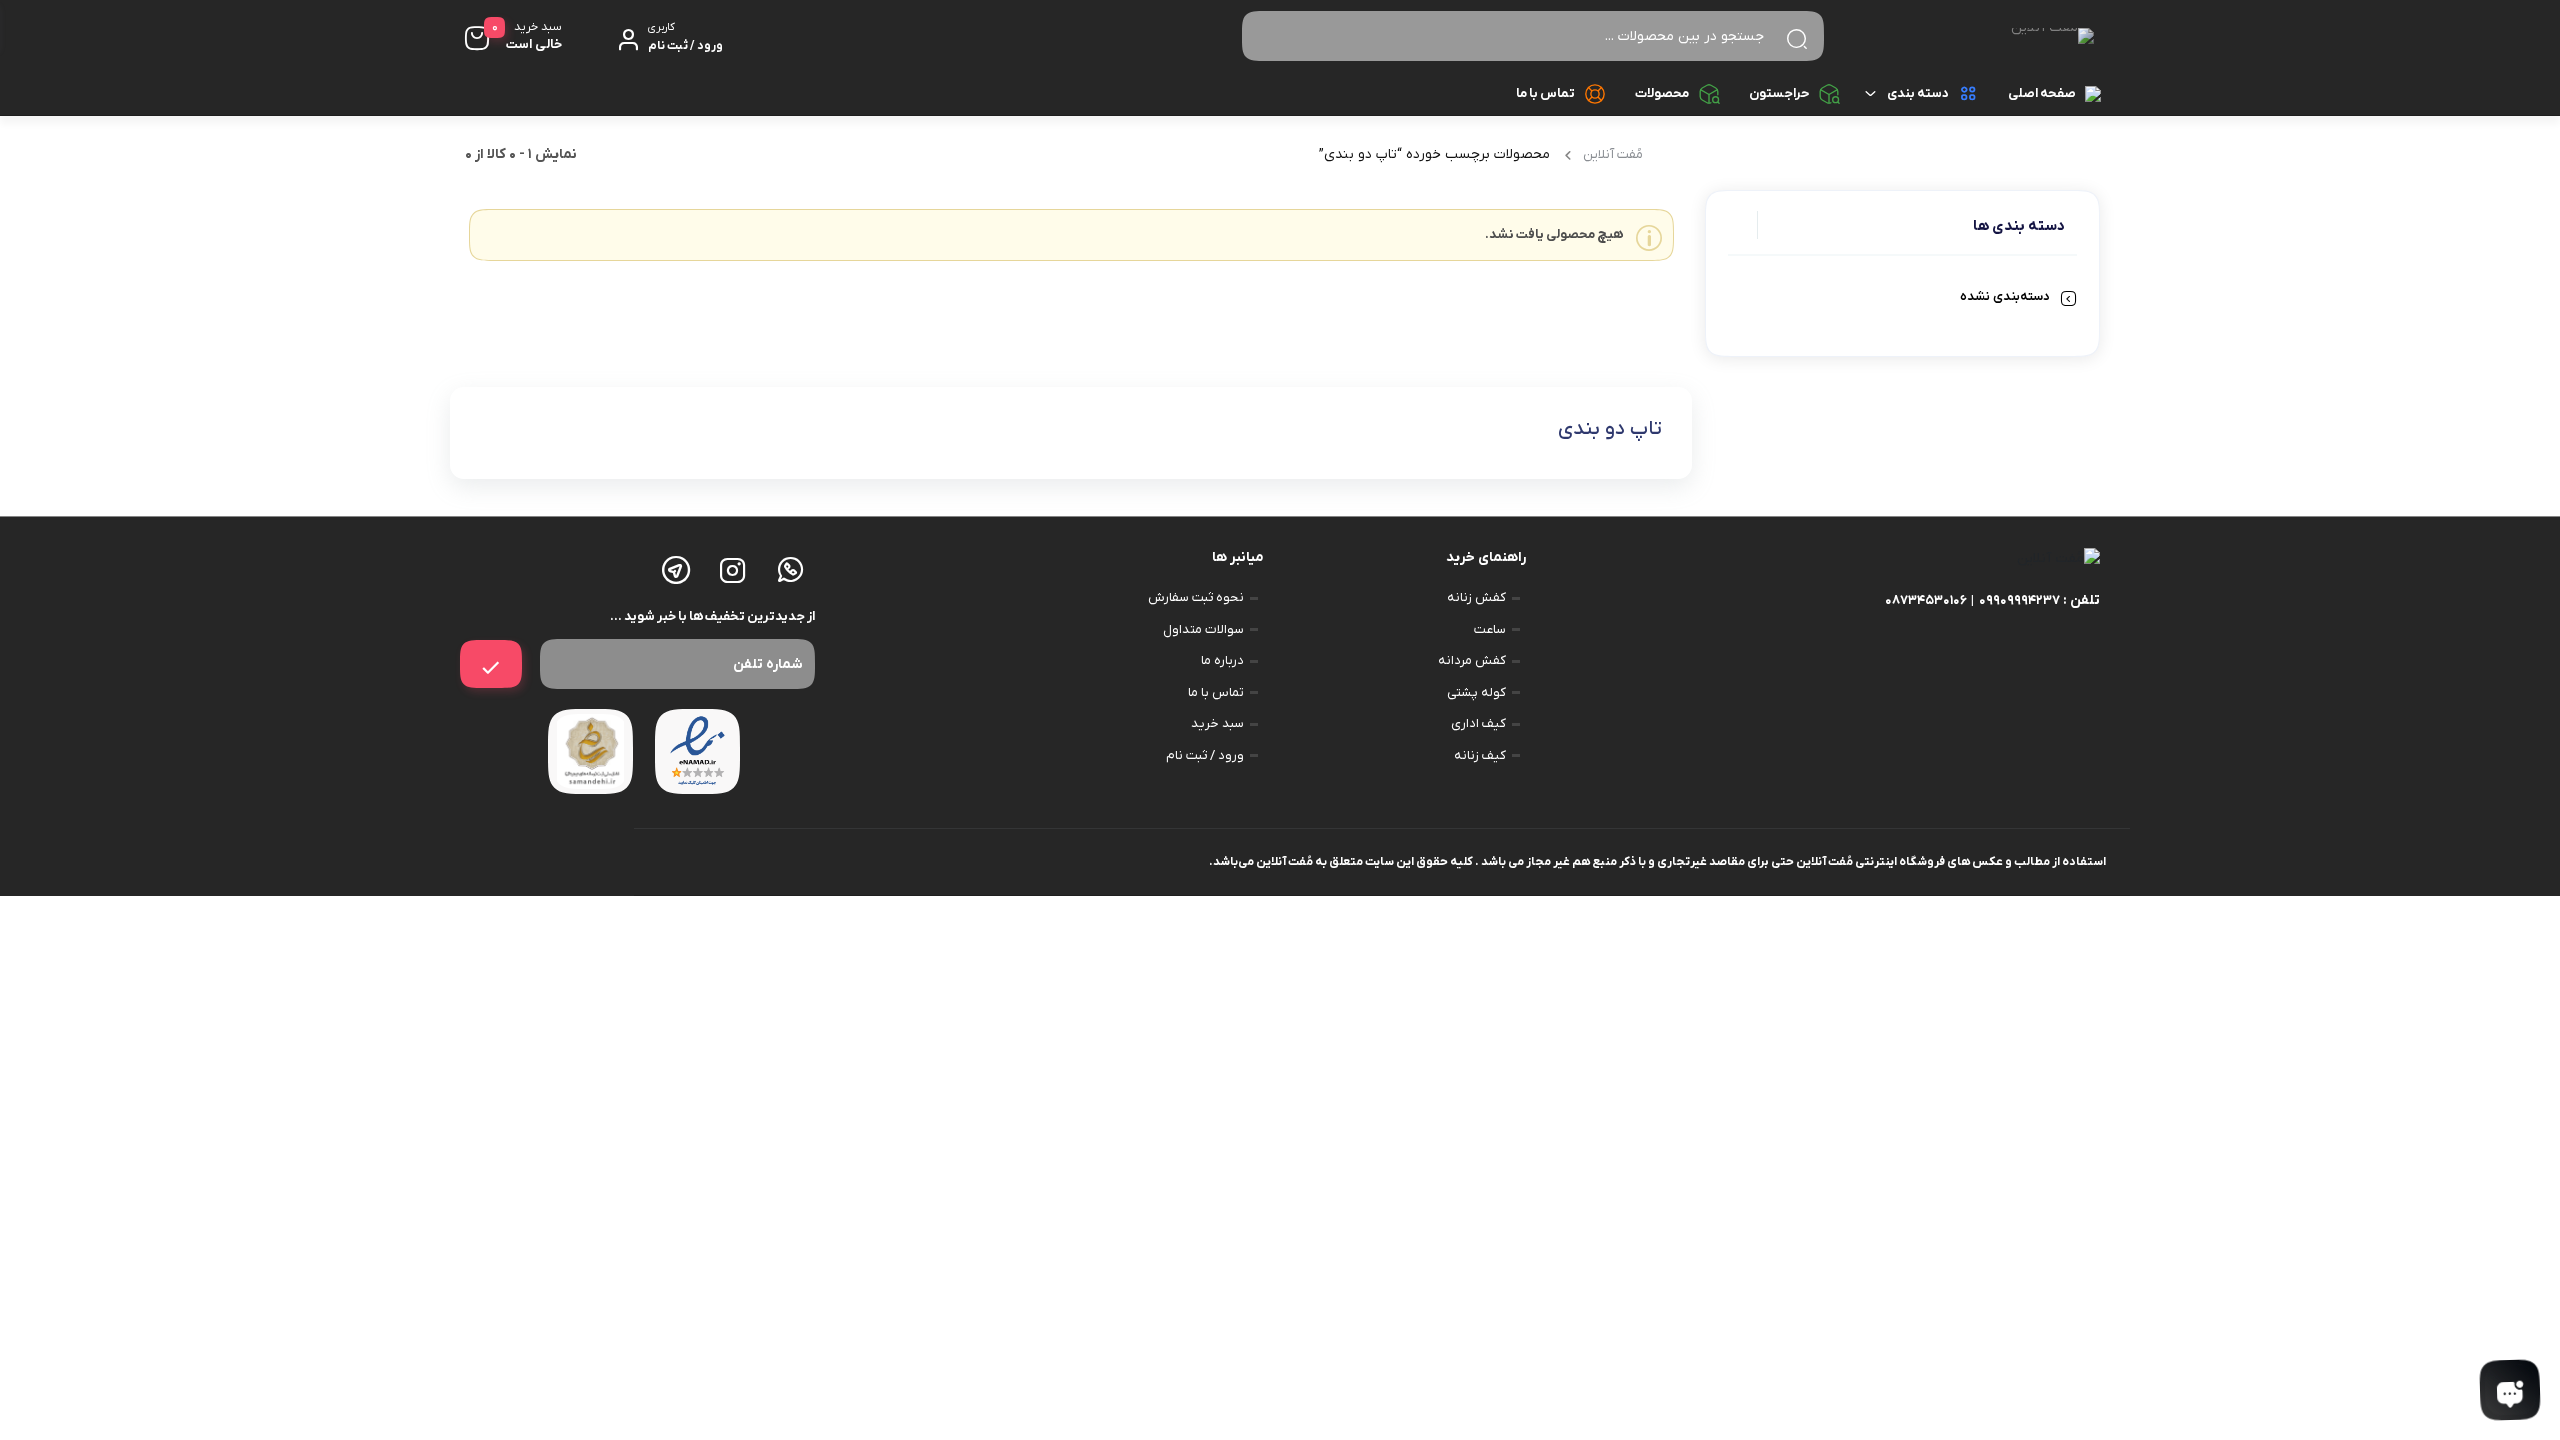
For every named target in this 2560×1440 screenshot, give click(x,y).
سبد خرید (1217, 723)
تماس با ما (1545, 93)
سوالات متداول (1203, 629)
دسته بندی (1918, 93)
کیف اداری (1478, 723)
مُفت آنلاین (1613, 154)
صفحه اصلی (2042, 93)
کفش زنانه (1476, 597)
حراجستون (1779, 93)
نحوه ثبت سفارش (1196, 597)
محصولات (1662, 93)
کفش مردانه (1472, 660)
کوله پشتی (1476, 692)
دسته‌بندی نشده (2005, 296)
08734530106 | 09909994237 (1972, 600)
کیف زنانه (1480, 755)
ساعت (1490, 629)
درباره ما (1222, 660)
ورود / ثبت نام (1205, 755)
